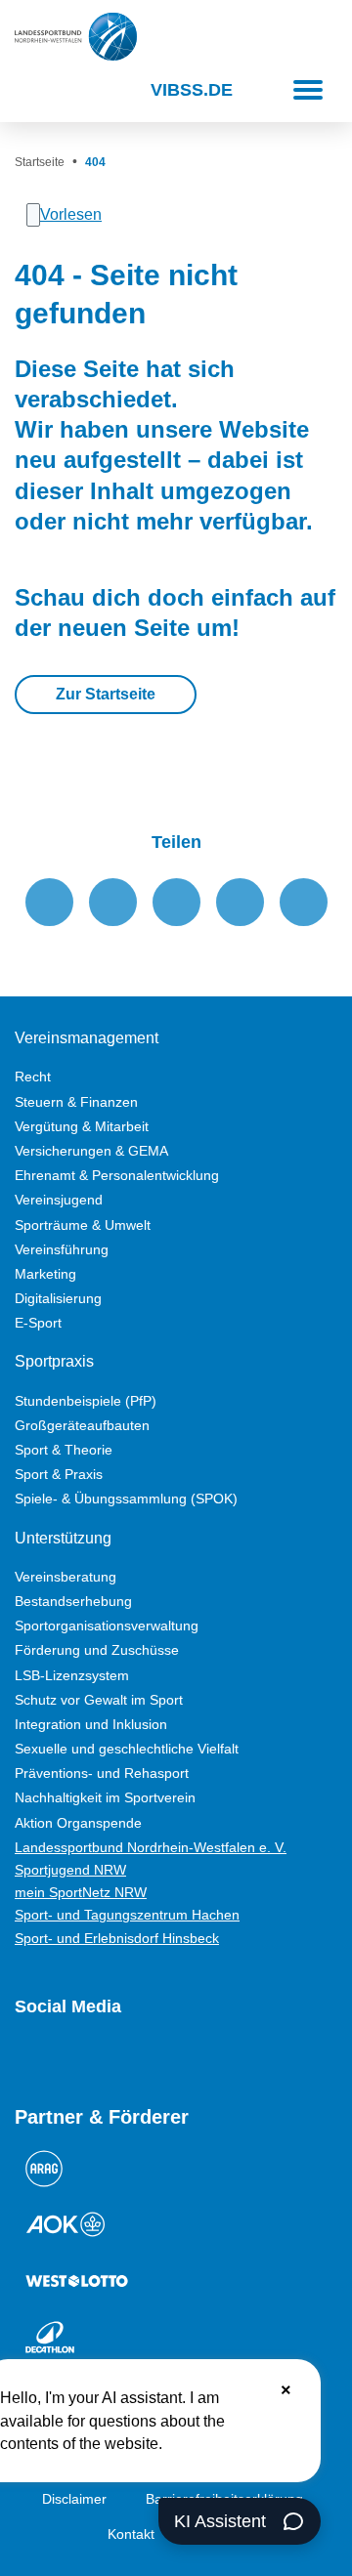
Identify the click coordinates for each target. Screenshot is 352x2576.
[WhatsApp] (165, 2058)
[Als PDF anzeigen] (304, 902)
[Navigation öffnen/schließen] (308, 90)
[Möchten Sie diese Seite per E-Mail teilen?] (240, 902)
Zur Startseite (106, 694)
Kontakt (131, 2534)
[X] (130, 2058)
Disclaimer (74, 2499)
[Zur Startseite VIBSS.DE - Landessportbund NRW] (76, 37)
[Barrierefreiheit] (78, 90)
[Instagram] (60, 2058)
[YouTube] (24, 2058)
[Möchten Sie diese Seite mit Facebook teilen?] (49, 902)
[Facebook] (95, 2058)
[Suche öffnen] (32, 90)
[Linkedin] (236, 2058)
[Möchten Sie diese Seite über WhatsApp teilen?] (176, 902)
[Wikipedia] (200, 2058)
